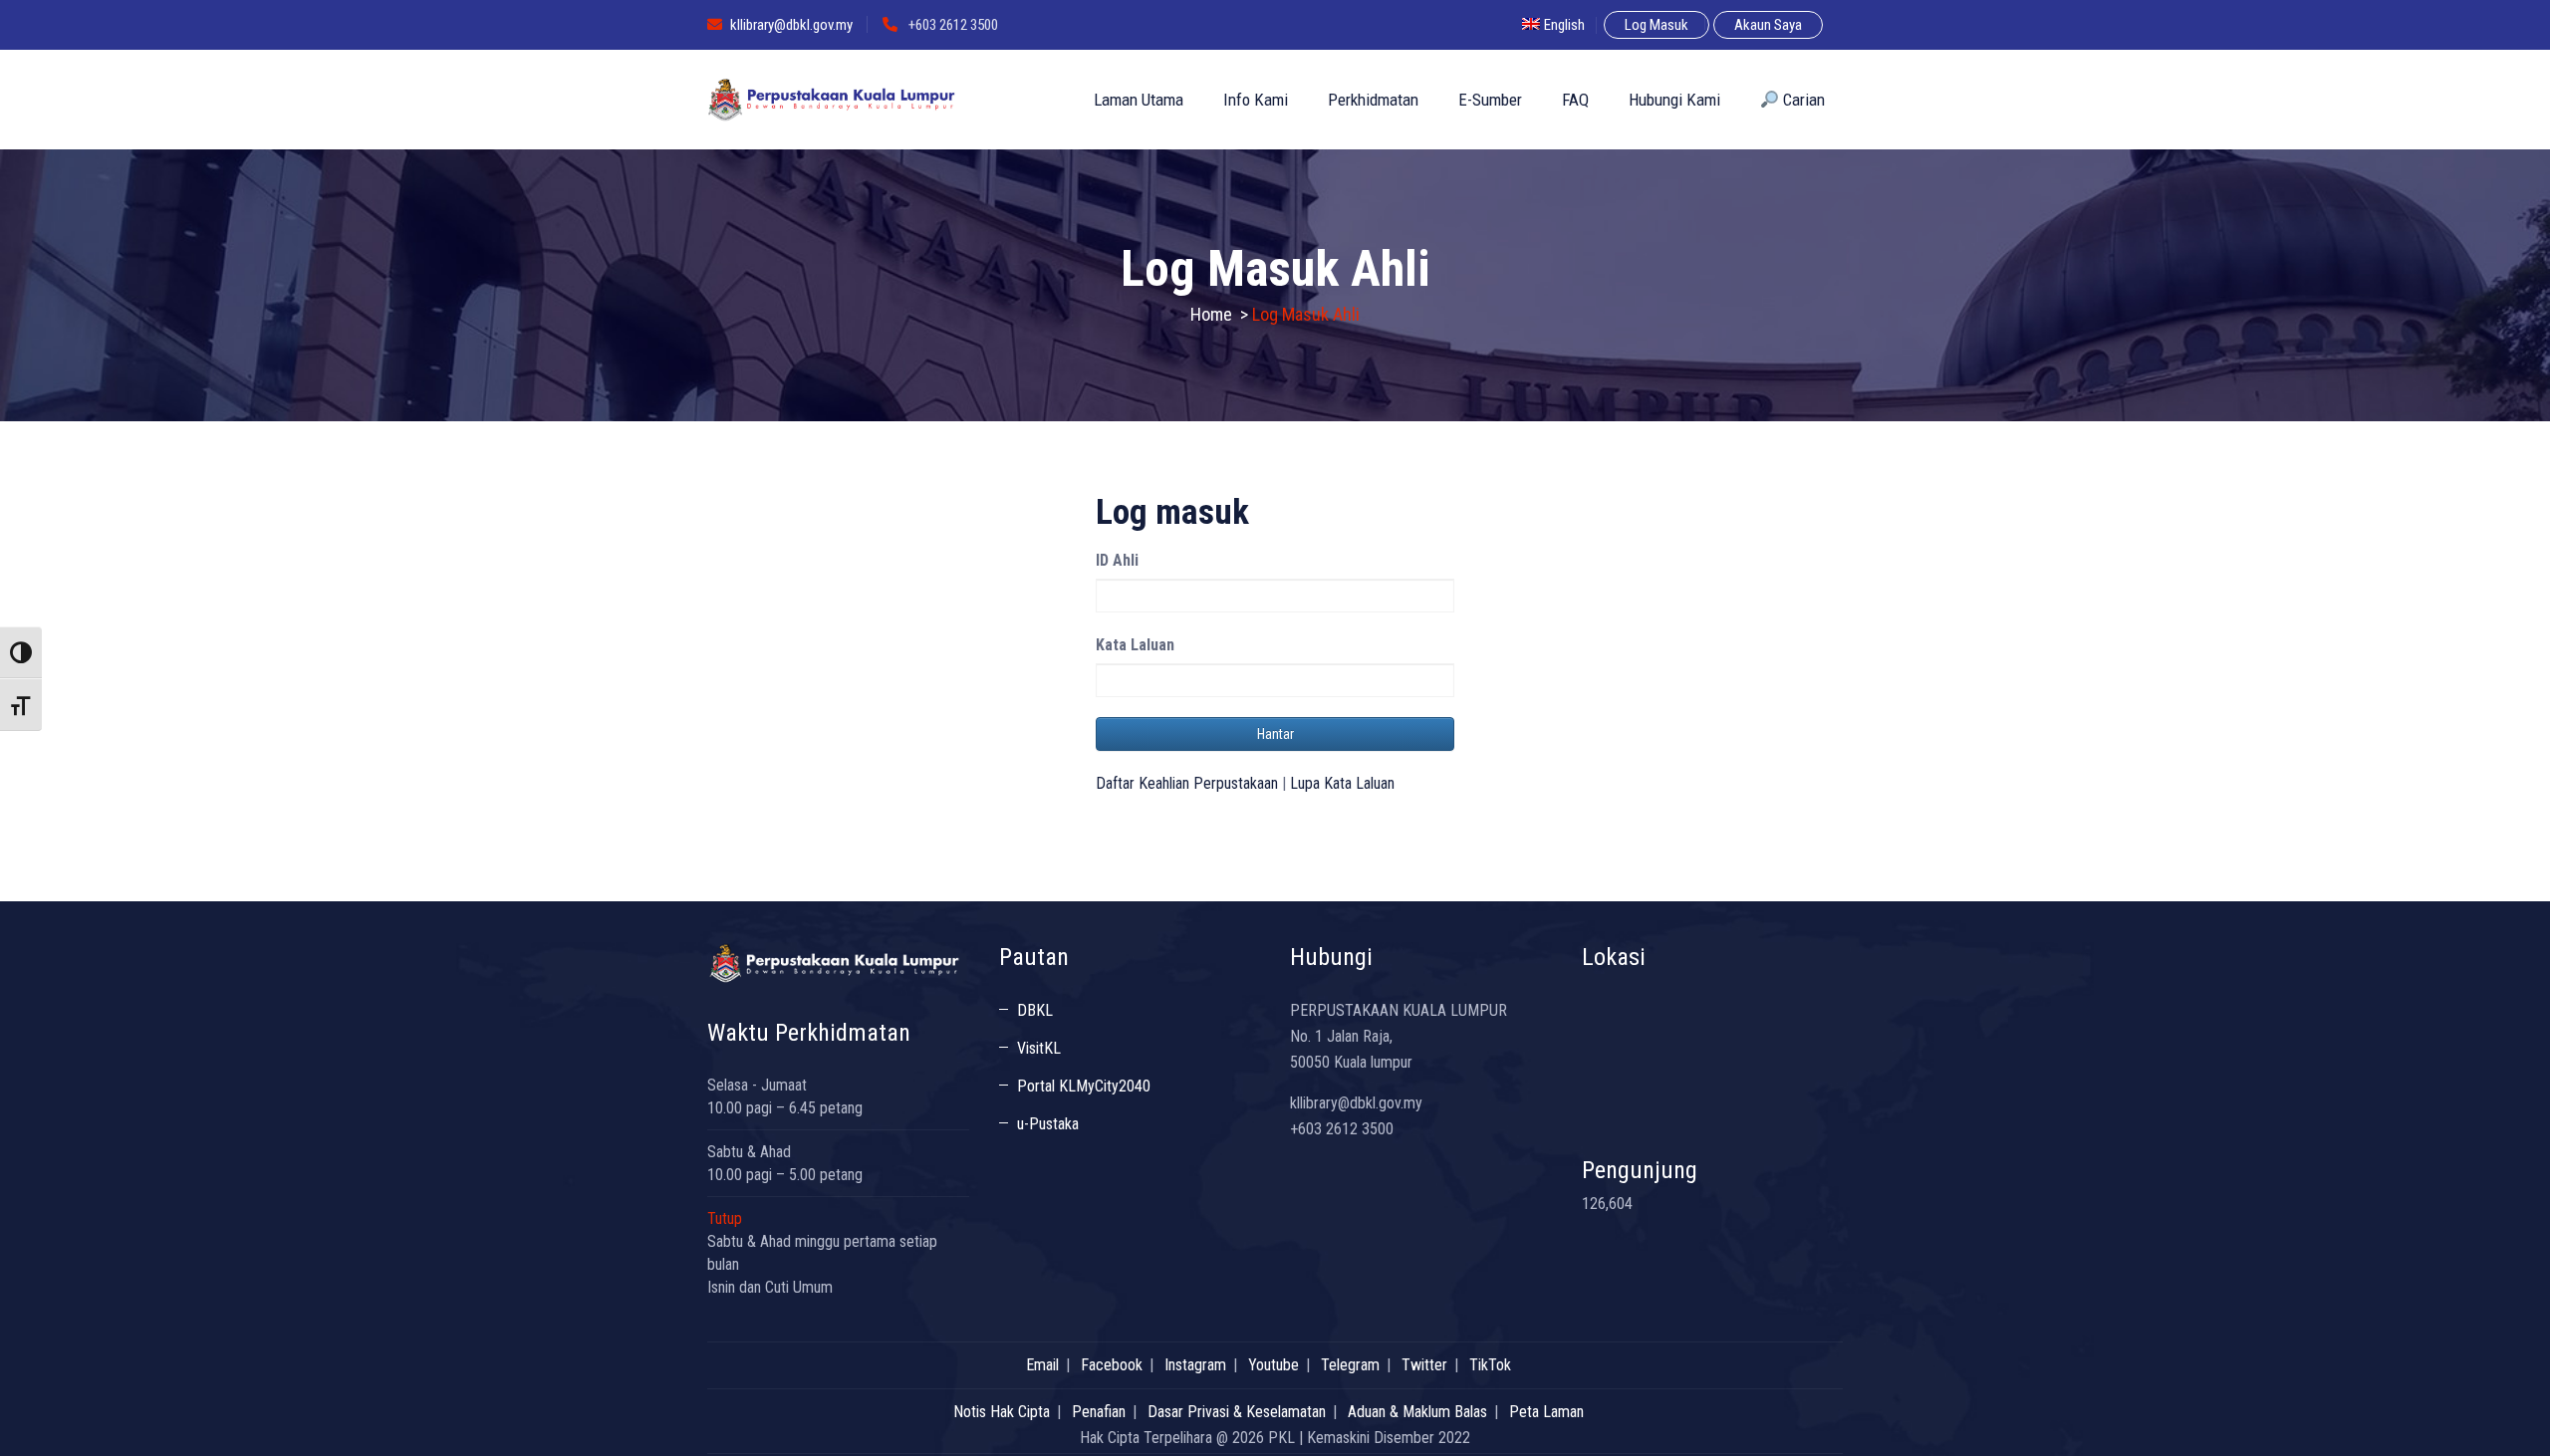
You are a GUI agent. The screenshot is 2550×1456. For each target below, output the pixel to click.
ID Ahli (1117, 560)
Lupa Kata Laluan (1342, 783)
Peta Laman (1546, 1412)
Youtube (1274, 1365)
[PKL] (832, 100)
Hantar (1275, 734)
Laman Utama (1139, 100)
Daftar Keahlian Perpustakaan (1187, 783)
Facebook (1112, 1365)
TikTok (1490, 1365)
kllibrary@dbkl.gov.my (791, 25)
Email (1042, 1365)
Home (1211, 314)
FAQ (1575, 100)
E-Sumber (1490, 100)
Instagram (1195, 1365)
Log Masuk (1657, 25)
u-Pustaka (1048, 1124)
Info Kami (1256, 100)
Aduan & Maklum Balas (1417, 1412)
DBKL (1035, 1010)
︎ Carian (1802, 100)
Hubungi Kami (1674, 100)
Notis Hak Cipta (1002, 1412)
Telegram (1350, 1365)
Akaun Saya (1768, 25)
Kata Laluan (1135, 645)
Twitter (1424, 1365)
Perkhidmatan (1373, 100)
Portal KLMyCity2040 (1084, 1086)
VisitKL (1039, 1048)
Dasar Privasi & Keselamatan (1237, 1412)
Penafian (1099, 1412)
